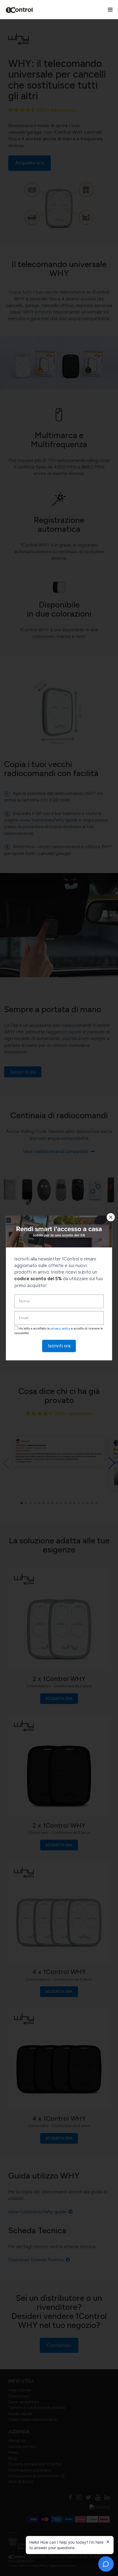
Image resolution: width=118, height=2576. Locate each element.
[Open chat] (106, 2564)
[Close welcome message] (108, 2542)
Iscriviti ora (59, 1346)
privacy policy (60, 1329)
